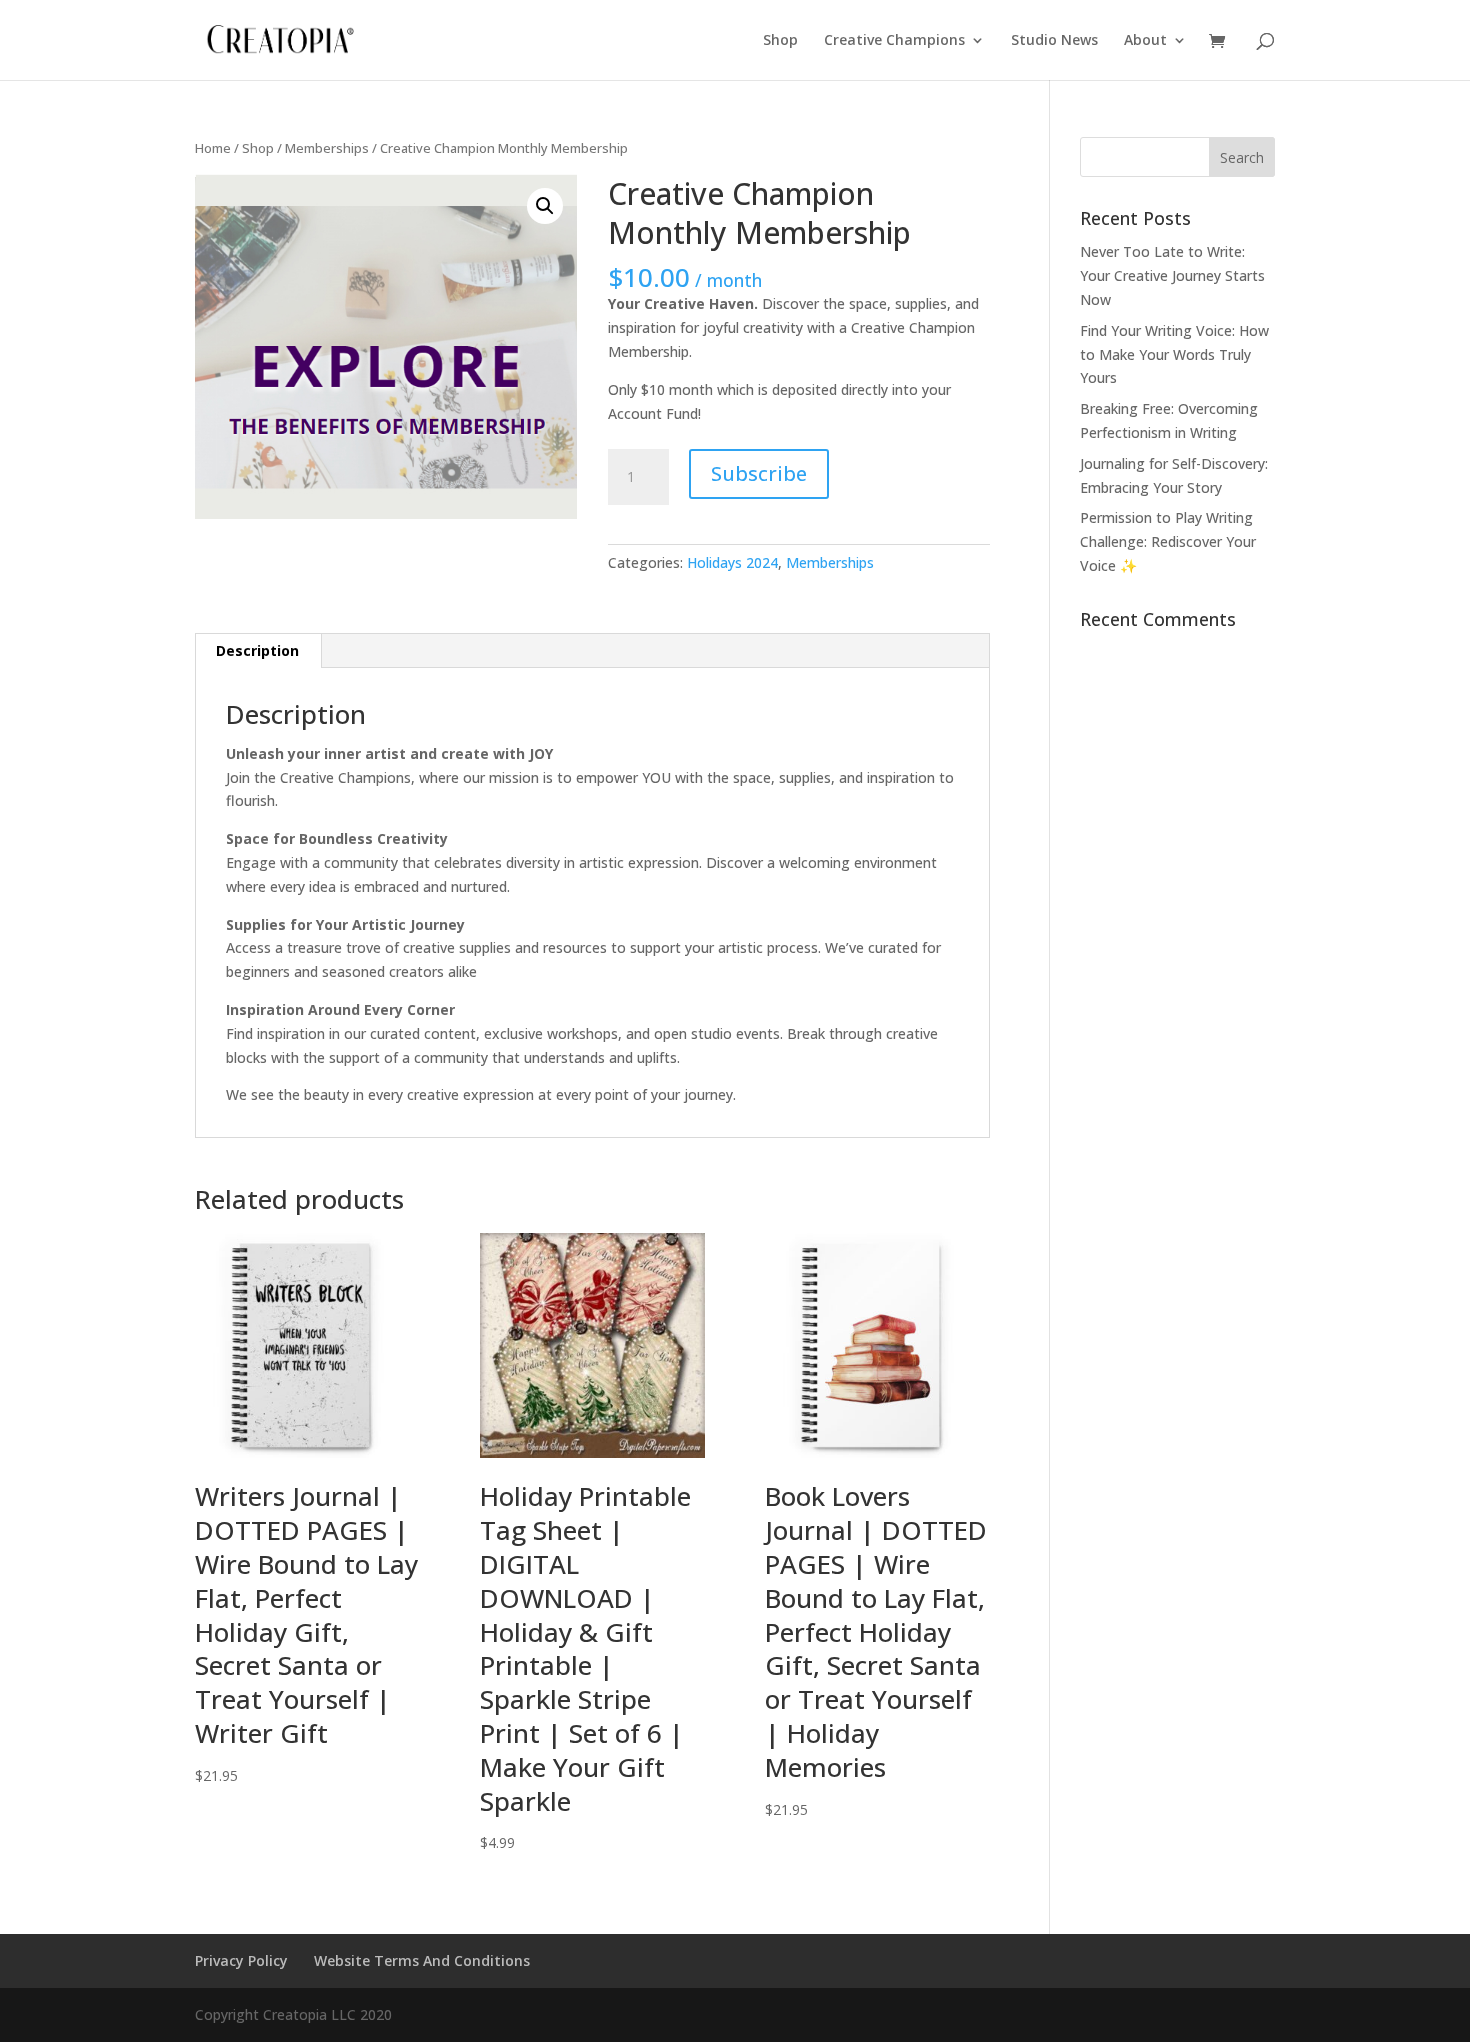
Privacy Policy (241, 1960)
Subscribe (759, 473)
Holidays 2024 (732, 562)
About (1145, 41)
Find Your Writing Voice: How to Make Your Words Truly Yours (1174, 354)
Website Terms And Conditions (422, 1960)
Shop (780, 41)
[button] (545, 206)
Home (213, 148)
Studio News (1054, 41)
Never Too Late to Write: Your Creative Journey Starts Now (1172, 275)
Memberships (327, 148)
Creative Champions (894, 41)
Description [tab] (257, 650)
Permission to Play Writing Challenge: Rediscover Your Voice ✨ (1168, 541)
